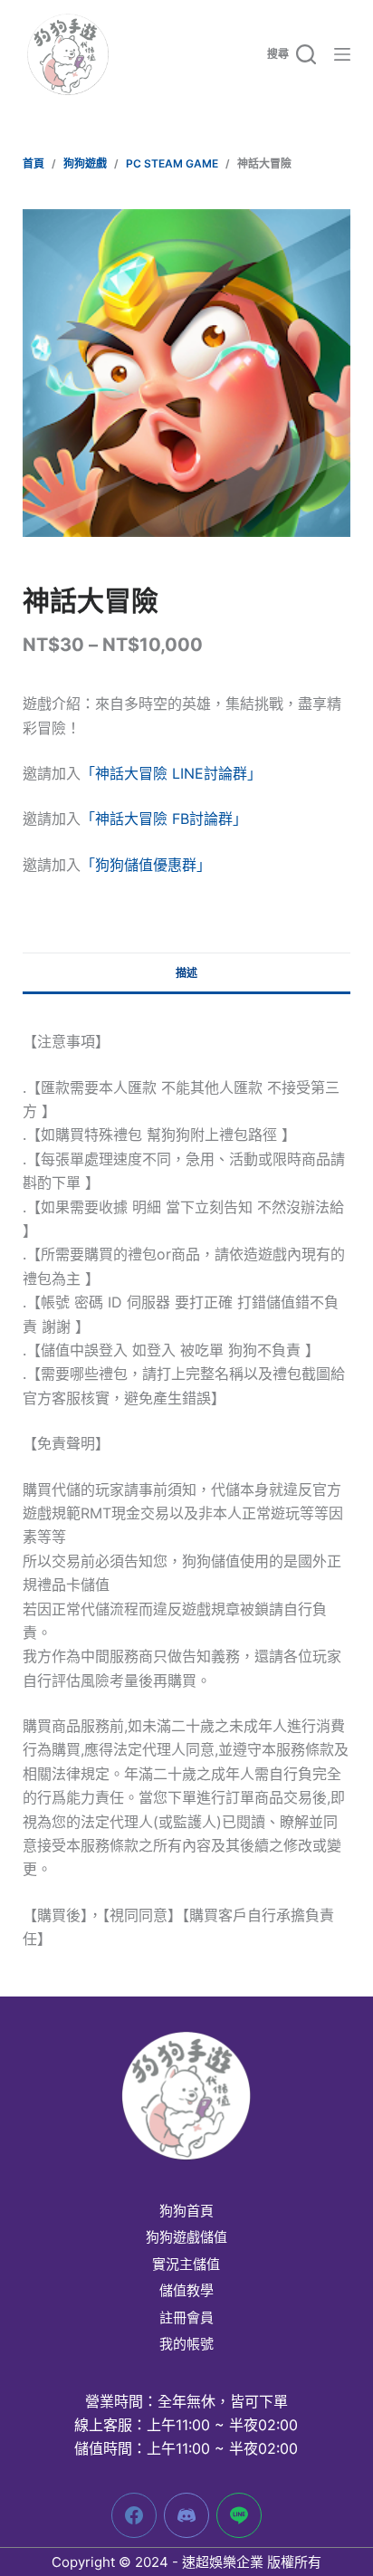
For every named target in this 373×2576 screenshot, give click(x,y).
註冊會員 (186, 2318)
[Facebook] (134, 2515)
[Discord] (186, 2515)
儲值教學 (186, 2291)
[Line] (239, 2515)
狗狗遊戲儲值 (186, 2237)
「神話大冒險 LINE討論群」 (171, 773)
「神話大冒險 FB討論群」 (164, 819)
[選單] (342, 54)
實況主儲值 (186, 2265)
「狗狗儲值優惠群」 (146, 865)
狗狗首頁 (186, 2211)
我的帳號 (186, 2344)
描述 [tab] (186, 973)
